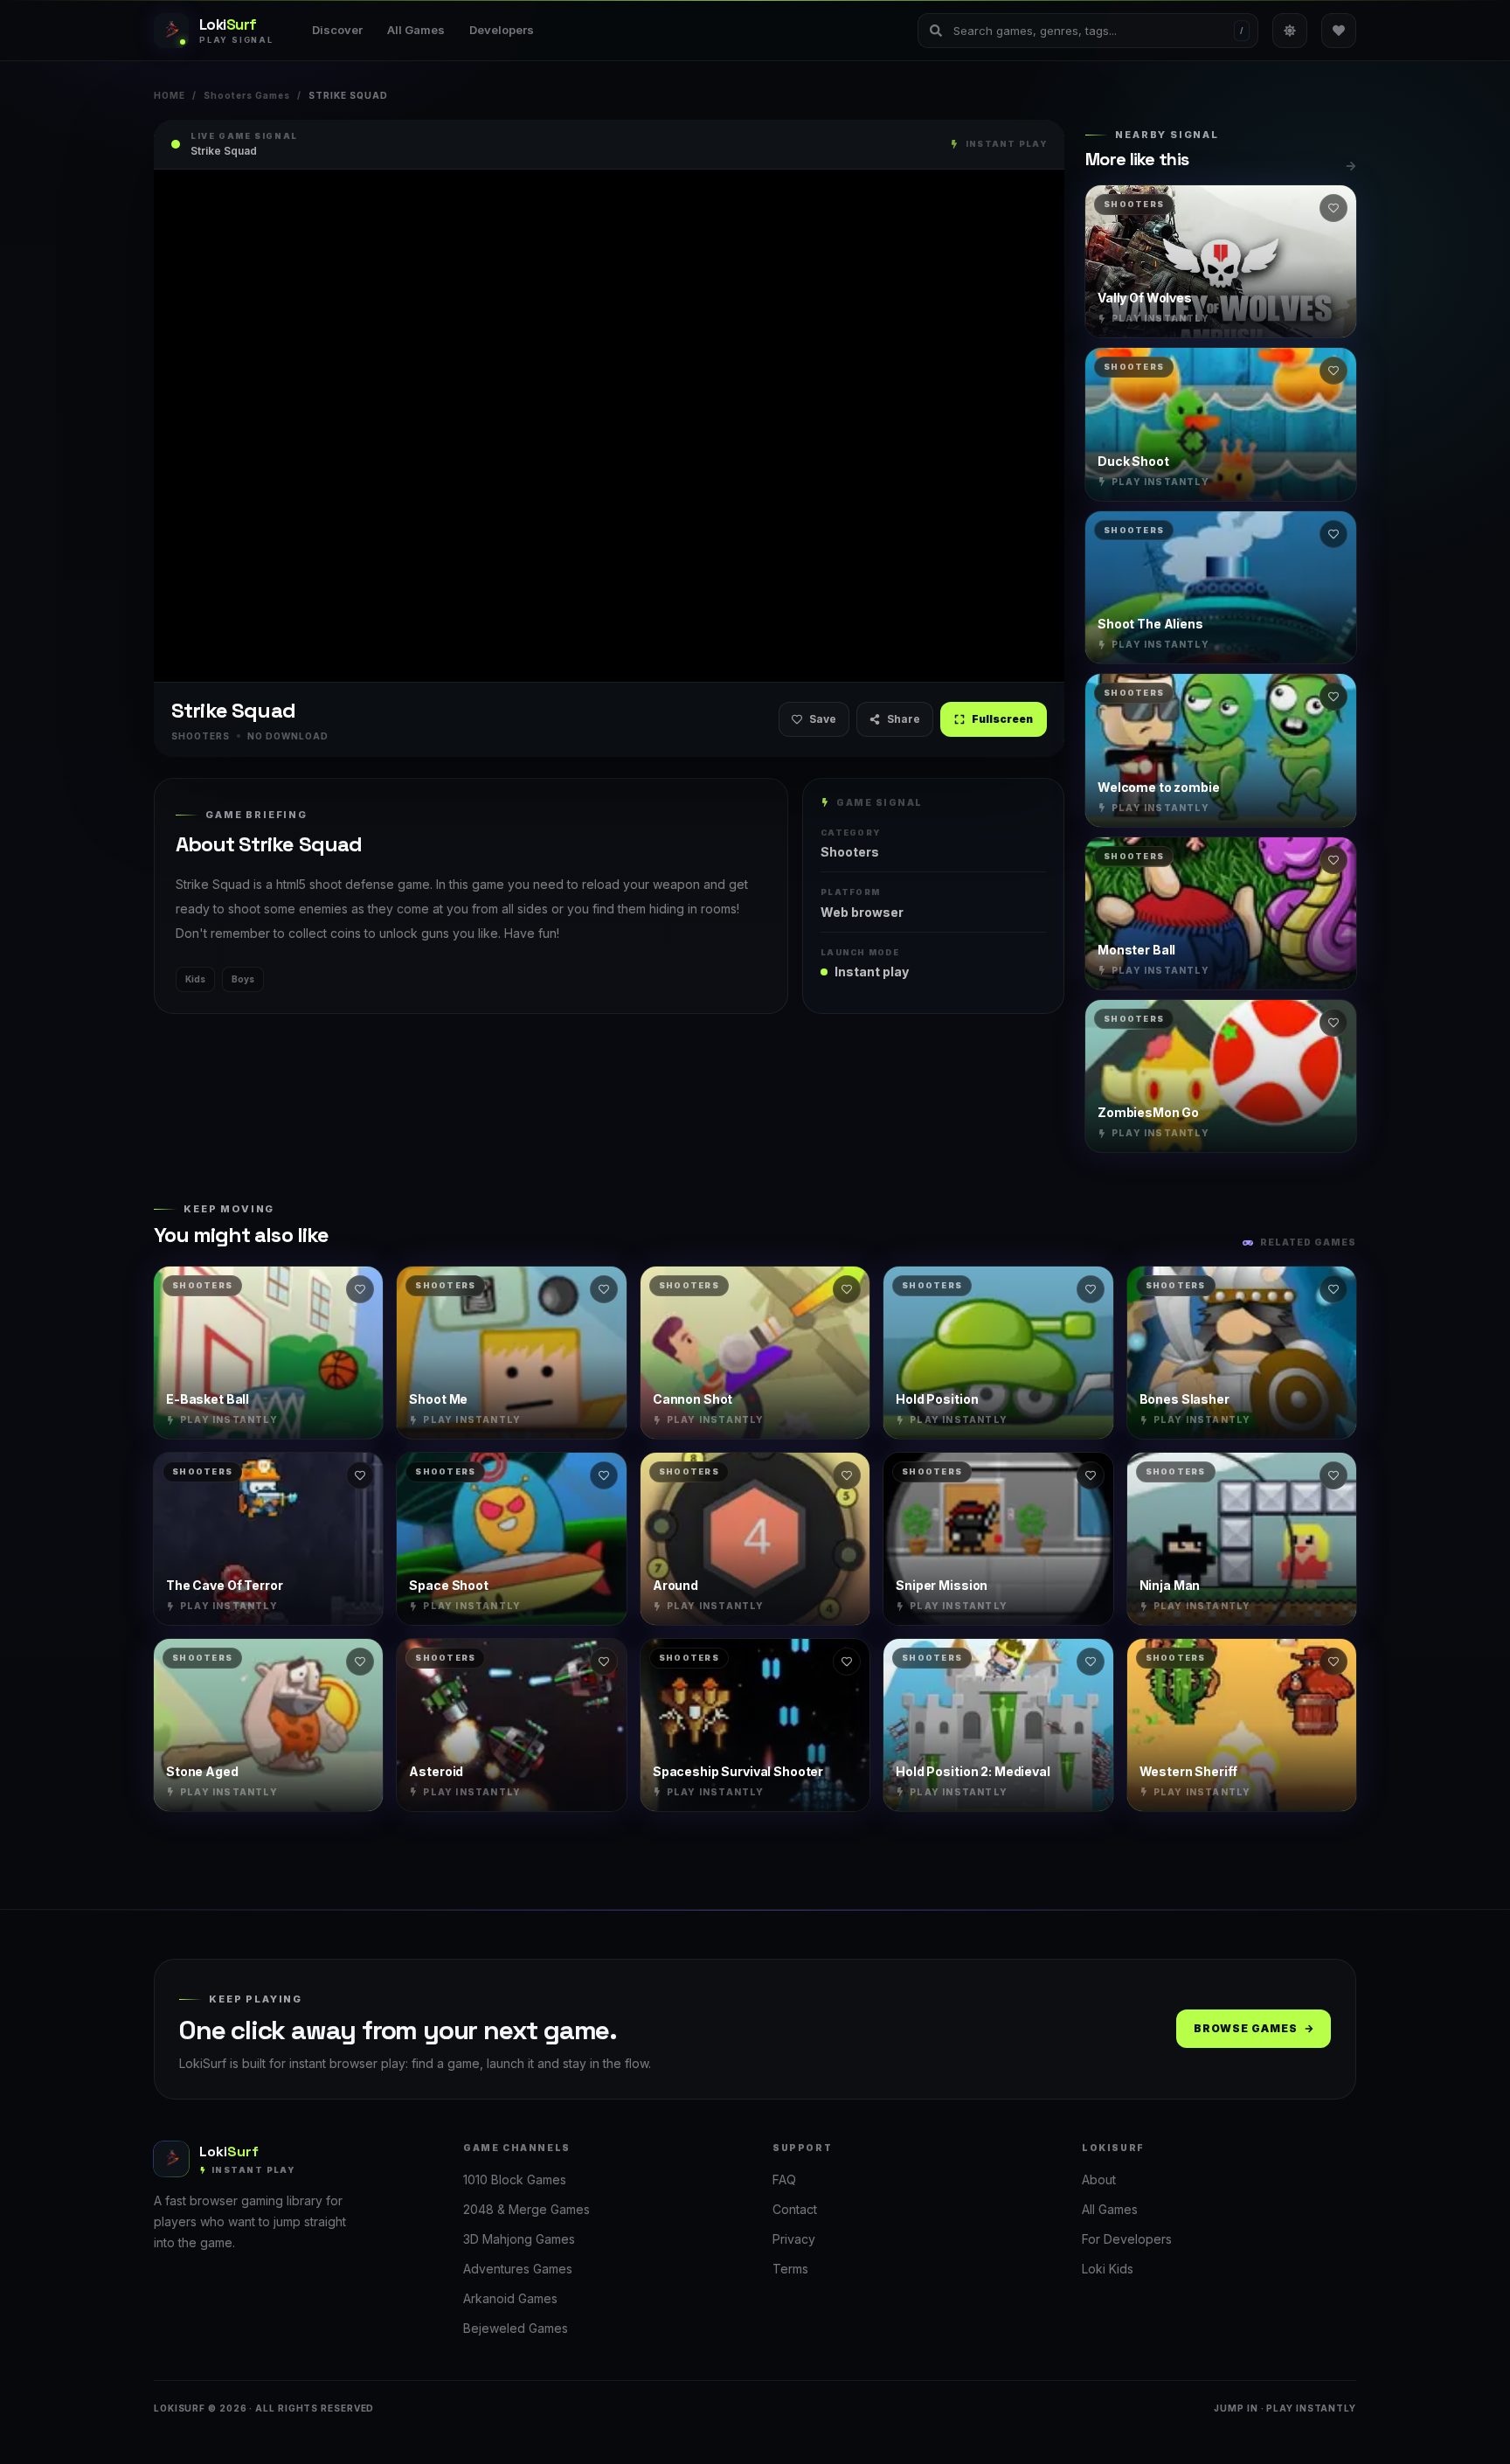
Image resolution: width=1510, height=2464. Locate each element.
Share (904, 719)
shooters (850, 852)
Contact (795, 2209)
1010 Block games (515, 2179)
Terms (790, 2269)
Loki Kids (1108, 2269)
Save (823, 719)
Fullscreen (1002, 719)
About (1099, 2179)
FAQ (784, 2179)
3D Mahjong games (519, 2239)
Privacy (794, 2239)
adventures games (518, 2269)
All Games (416, 30)
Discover (337, 30)
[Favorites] (1339, 31)
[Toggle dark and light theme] (1290, 31)
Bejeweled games (516, 2328)
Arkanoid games (510, 2298)
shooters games (247, 95)
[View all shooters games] (1351, 166)
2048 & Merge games (526, 2209)
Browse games (1246, 2028)
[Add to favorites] (1333, 208)
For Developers (1127, 2239)
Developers (502, 30)
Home (170, 95)
